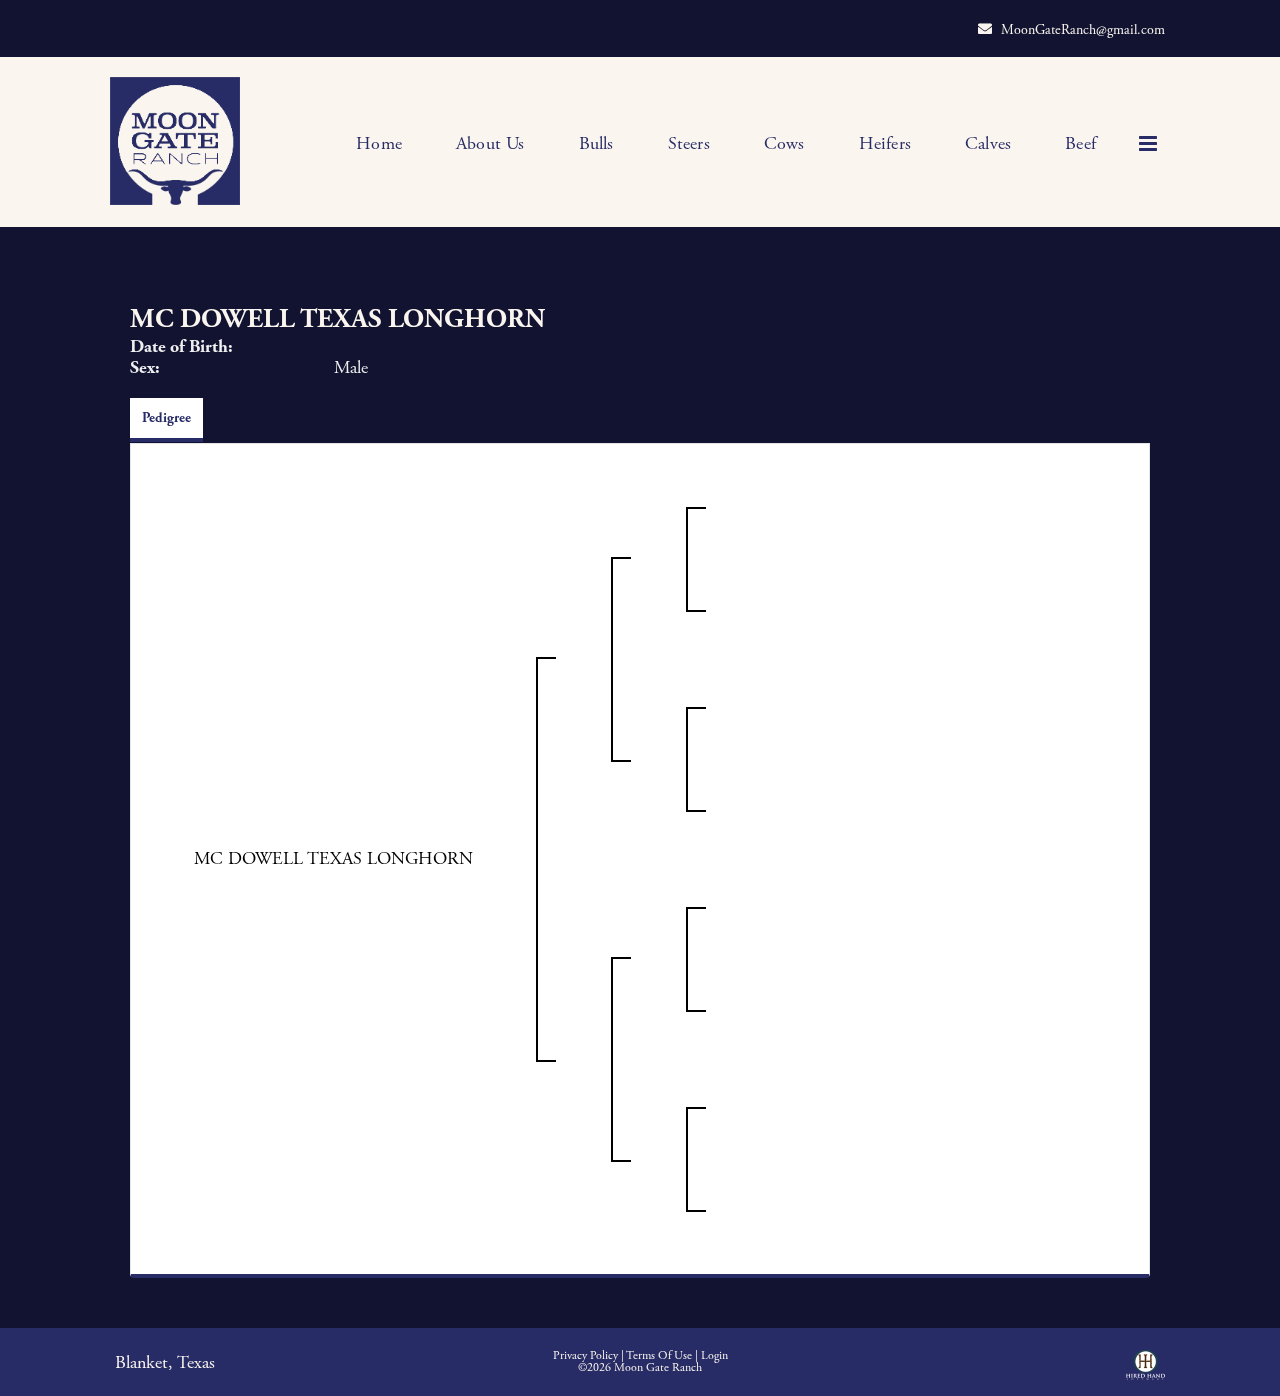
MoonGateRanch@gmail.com (1083, 30)
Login (714, 1355)
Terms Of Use (659, 1355)
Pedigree (166, 418)
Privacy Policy (585, 1355)
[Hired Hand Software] (1145, 1372)
